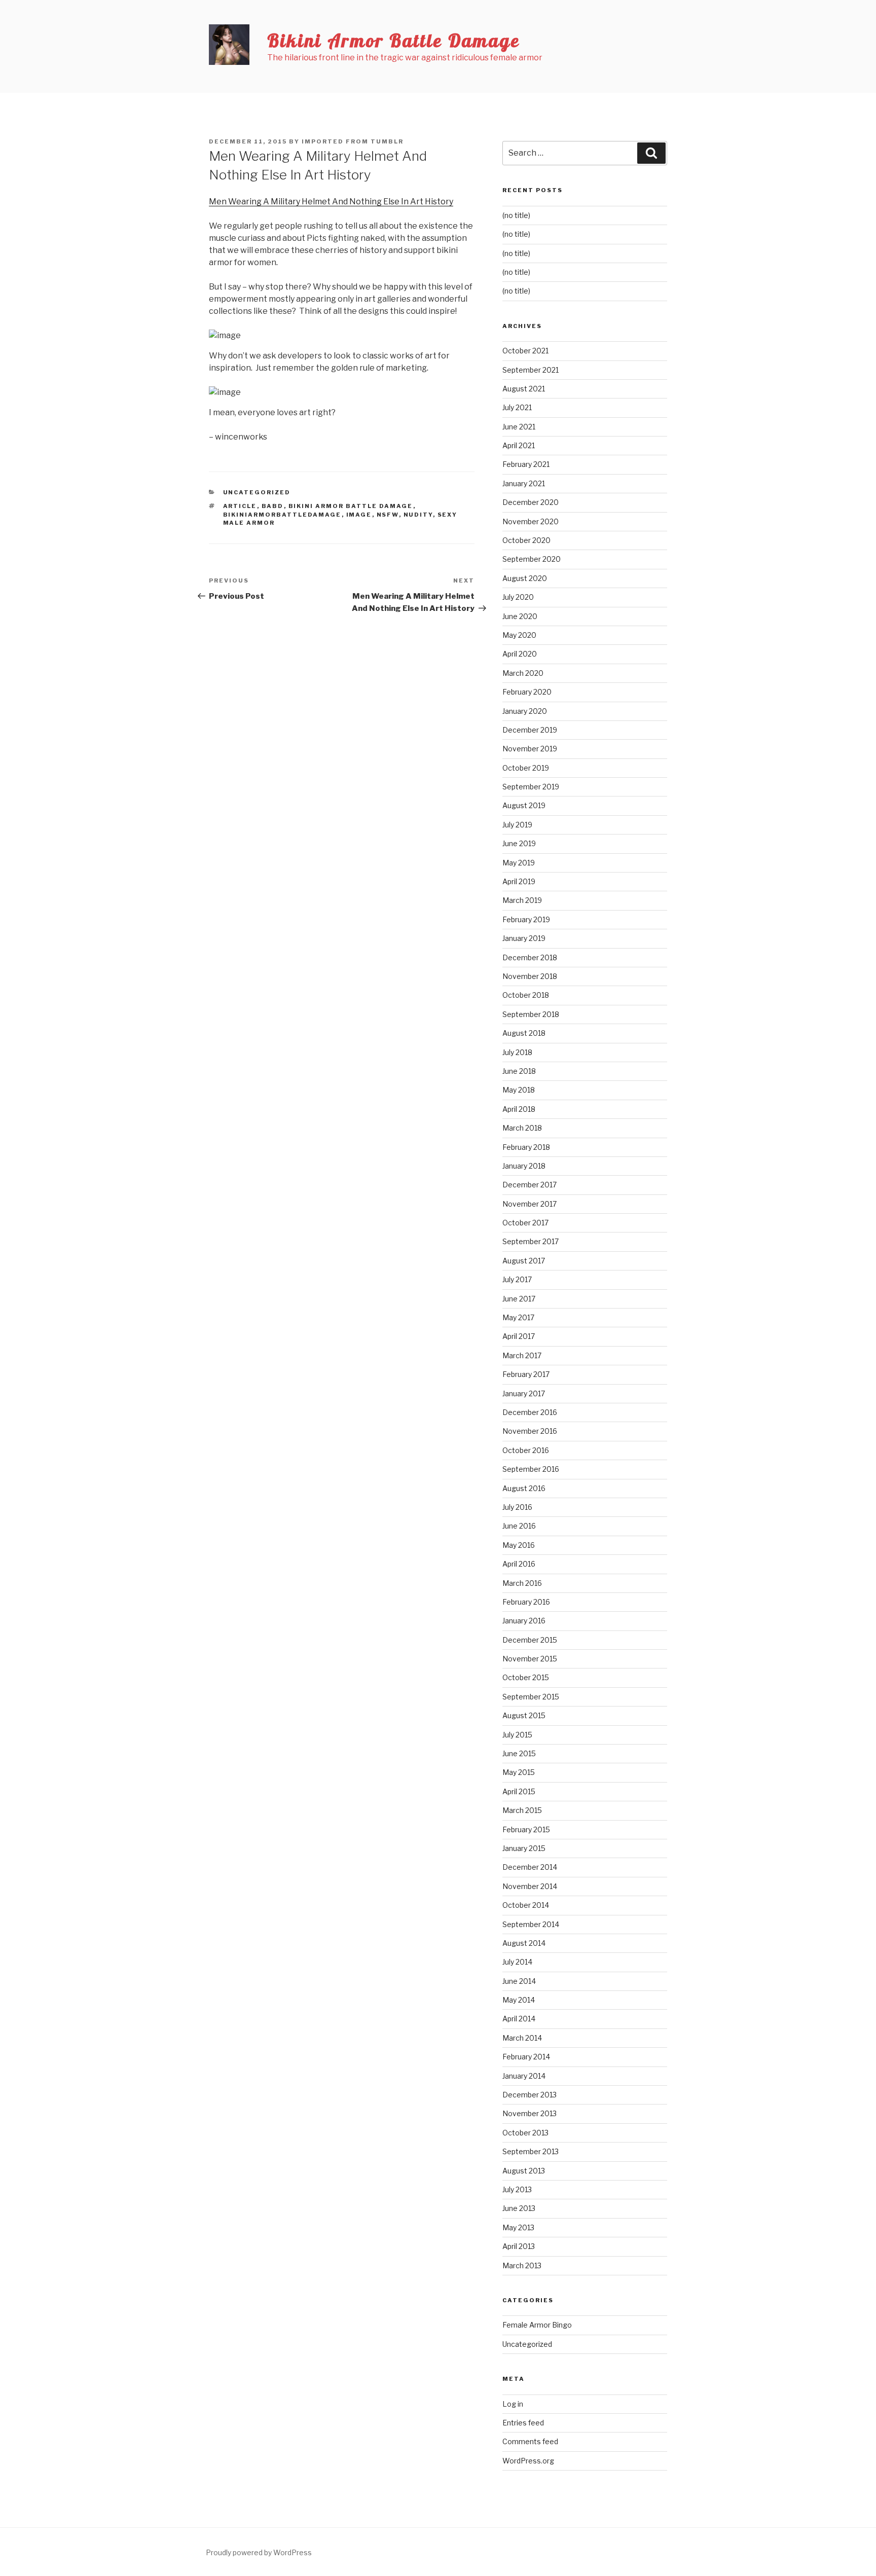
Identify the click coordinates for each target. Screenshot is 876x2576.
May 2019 (519, 863)
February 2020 (527, 692)
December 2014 (530, 1867)
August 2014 (524, 1943)
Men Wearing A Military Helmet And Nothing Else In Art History (331, 202)
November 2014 (530, 1886)
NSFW (388, 515)
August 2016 (524, 1488)
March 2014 (522, 2038)
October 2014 (526, 1905)
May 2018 (519, 1090)
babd (273, 506)
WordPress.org (528, 2461)
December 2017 (530, 1185)
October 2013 (525, 2133)
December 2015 (530, 1640)
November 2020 (531, 521)
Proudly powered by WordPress (259, 2552)
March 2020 (523, 673)
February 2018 (526, 1147)
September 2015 (531, 1697)
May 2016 (519, 1545)
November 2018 (530, 976)
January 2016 (524, 1621)
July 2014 (517, 1962)
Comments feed (530, 2441)
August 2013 (524, 2171)
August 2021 (524, 389)
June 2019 (519, 843)
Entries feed (523, 2423)
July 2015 (517, 1735)
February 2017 (526, 1374)
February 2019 (526, 919)
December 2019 (530, 730)
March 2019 (522, 900)
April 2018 (519, 1109)
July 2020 (518, 597)
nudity (418, 515)
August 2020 (525, 578)
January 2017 (524, 1393)
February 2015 (526, 1829)
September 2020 (532, 559)
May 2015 (519, 1772)
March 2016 (522, 1583)
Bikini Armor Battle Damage (394, 40)
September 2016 (531, 1469)
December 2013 (530, 2095)
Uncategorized (257, 492)
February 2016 (526, 1602)
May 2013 (518, 2227)
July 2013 (517, 2189)
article (240, 506)
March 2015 (522, 1810)
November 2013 (530, 2113)
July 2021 (517, 407)
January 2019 (524, 938)
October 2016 (526, 1450)
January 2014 (524, 2076)
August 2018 (524, 1033)
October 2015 (526, 1677)
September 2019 (531, 787)
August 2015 (524, 1715)
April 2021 (519, 445)
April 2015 (519, 1791)
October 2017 (525, 1223)
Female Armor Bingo (537, 2325)
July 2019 (517, 825)
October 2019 (526, 768)
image (359, 515)
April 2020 (520, 654)
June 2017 (519, 1299)
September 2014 (531, 1924)
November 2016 (530, 1431)
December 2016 (530, 1412)
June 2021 (519, 427)
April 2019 (519, 881)
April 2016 (519, 1564)
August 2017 (524, 1261)
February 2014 (526, 2057)
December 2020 (531, 502)
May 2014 (519, 2000)
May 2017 (518, 1317)
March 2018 (522, 1128)
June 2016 (519, 1526)
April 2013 (519, 2246)
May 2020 (519, 635)
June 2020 (520, 616)
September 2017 (531, 1241)
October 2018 (526, 995)
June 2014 (519, 1981)
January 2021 (524, 483)
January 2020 (525, 711)
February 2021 (526, 464)
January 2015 (524, 1848)
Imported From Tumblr (353, 141)
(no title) (516, 215)
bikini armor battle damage (351, 506)
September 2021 (531, 370)
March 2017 (522, 1355)
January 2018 (524, 1166)
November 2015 (530, 1659)
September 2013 (531, 2151)
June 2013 (519, 2208)
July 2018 (517, 1052)
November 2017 (530, 1204)
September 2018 (531, 1014)
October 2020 (526, 540)
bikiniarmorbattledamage (282, 515)
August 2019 (524, 805)
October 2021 (525, 351)
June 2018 (519, 1071)
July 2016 (517, 1507)
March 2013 (522, 2265)
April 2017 (519, 1336)
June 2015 (519, 1753)
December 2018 (530, 957)
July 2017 (517, 1279)
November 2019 (530, 749)
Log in (513, 2404)
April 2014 (519, 2019)
